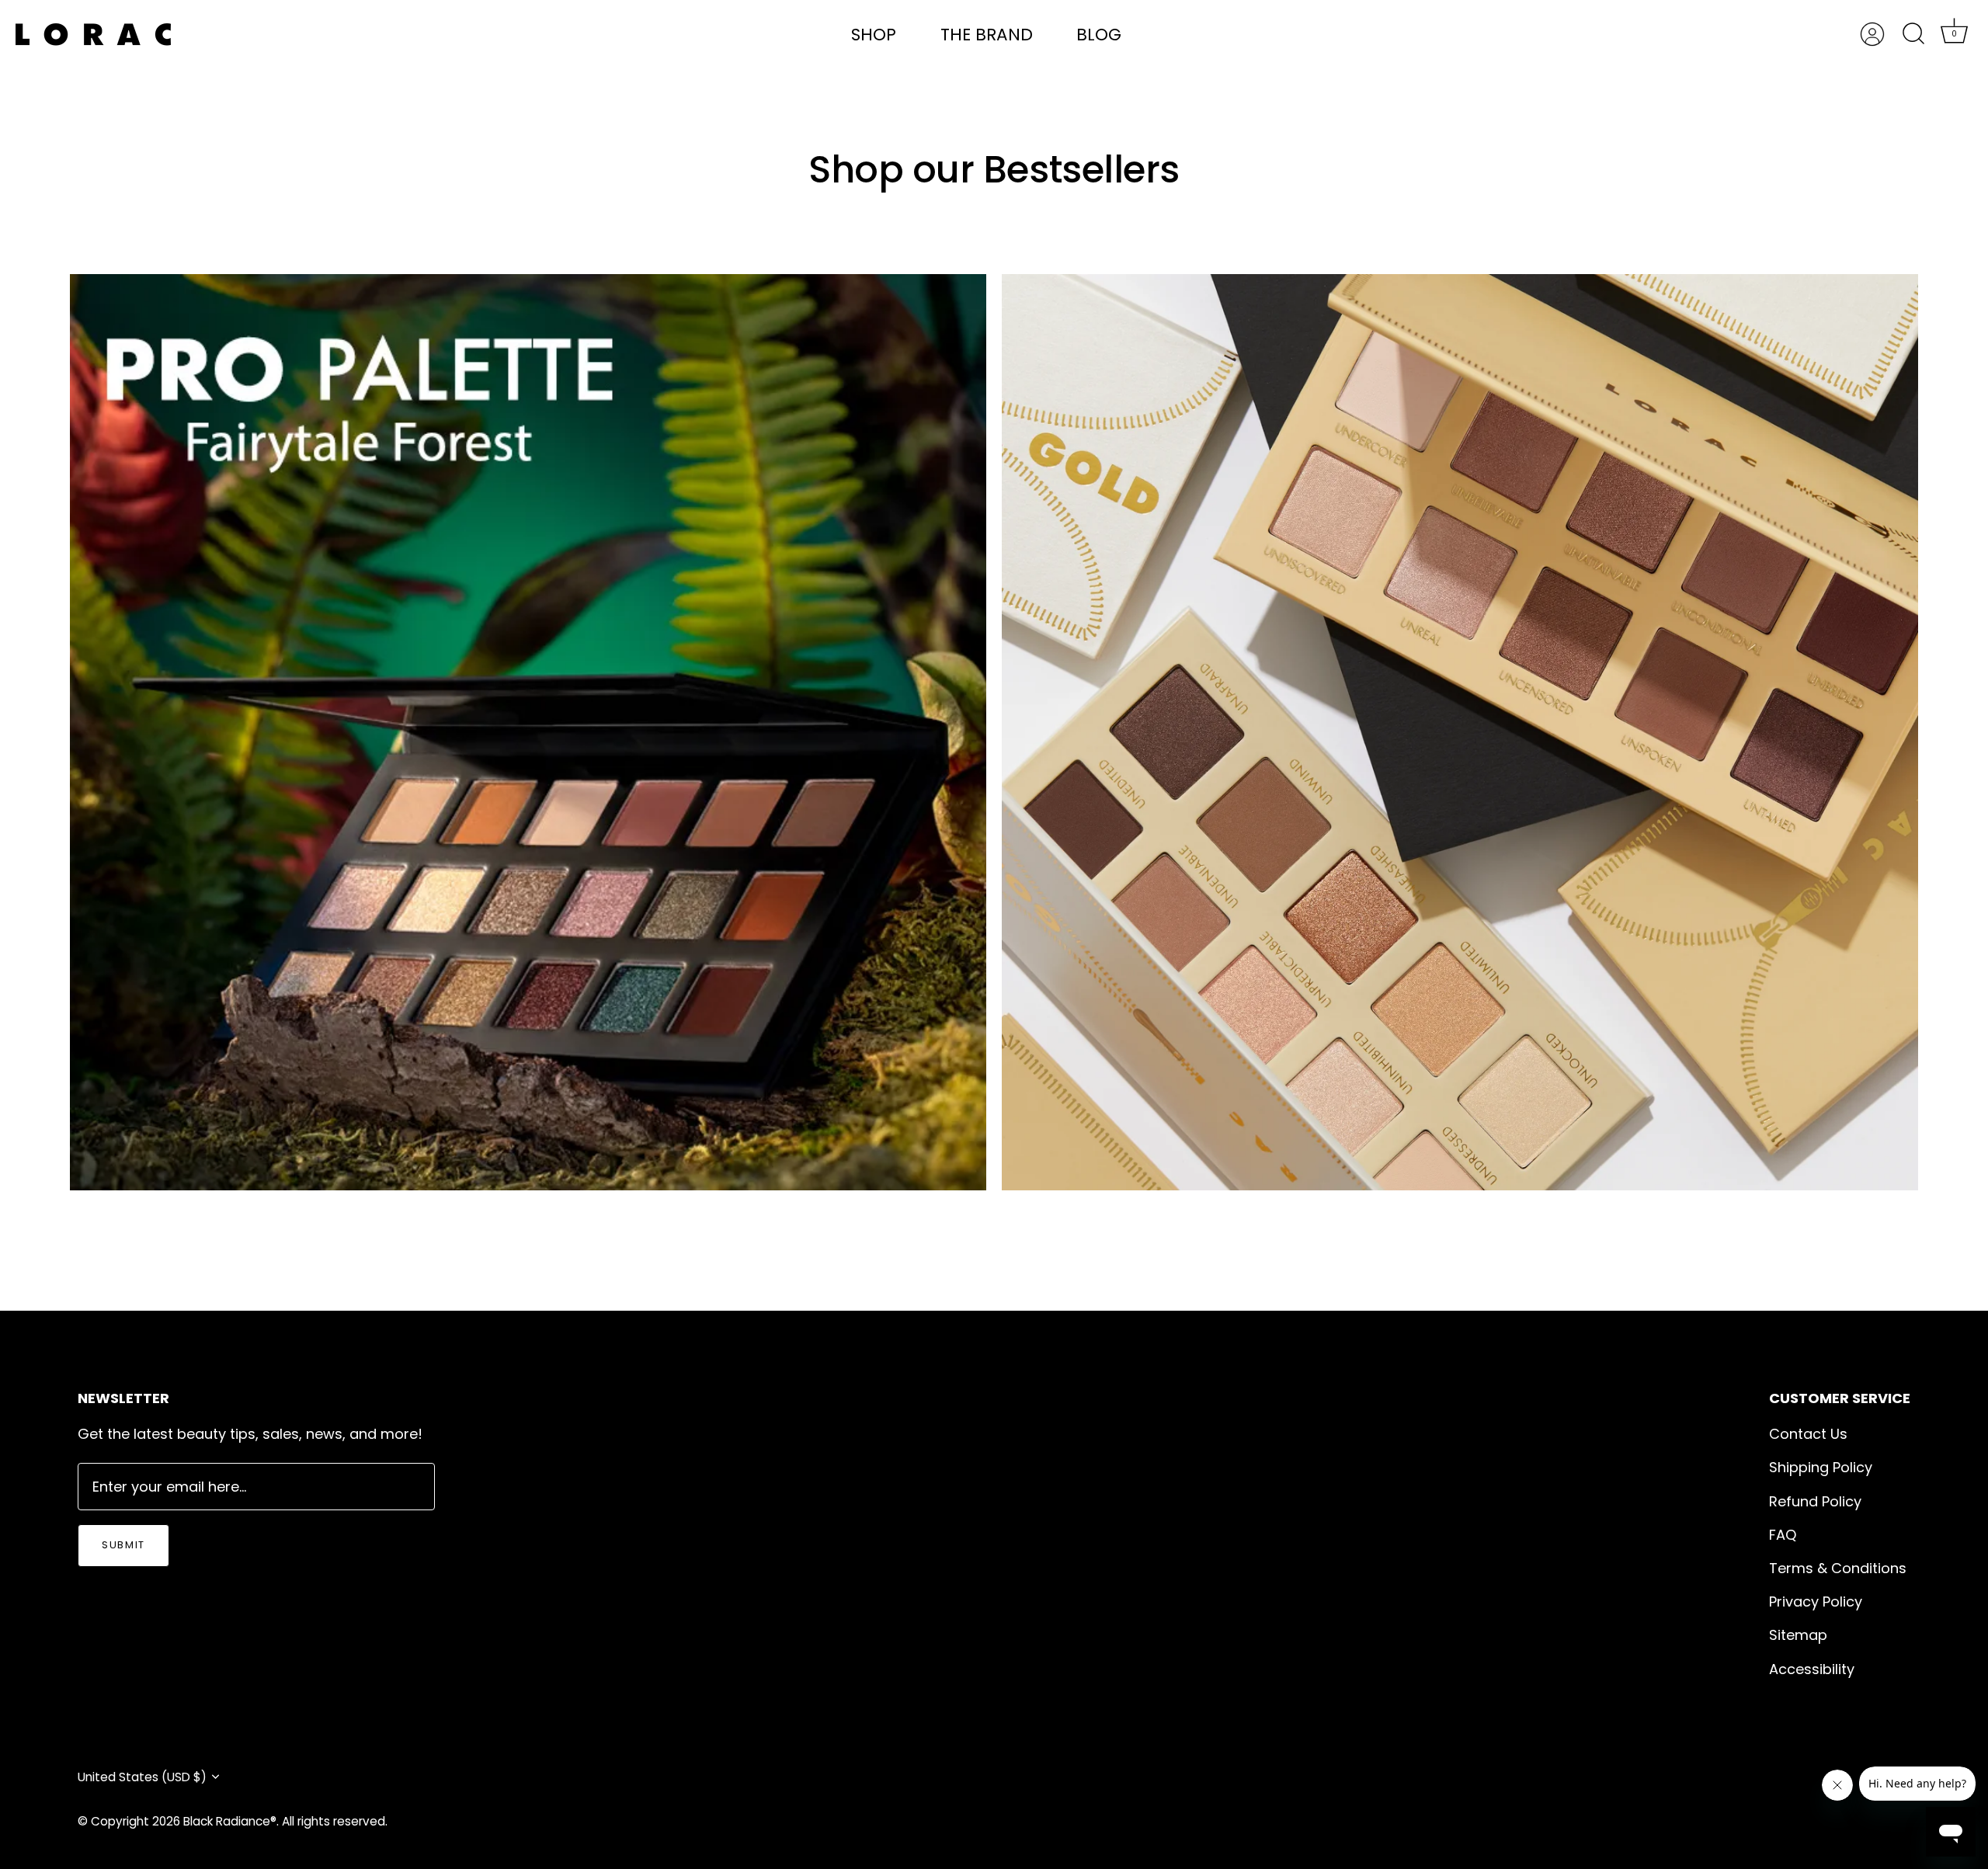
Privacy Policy (1816, 1602)
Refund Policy (1815, 1501)
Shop (874, 35)
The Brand (987, 35)
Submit (123, 1545)
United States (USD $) (142, 1777)
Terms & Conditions (1838, 1568)
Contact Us (1808, 1434)
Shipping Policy (1821, 1467)
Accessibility (1812, 1669)
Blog (1099, 35)
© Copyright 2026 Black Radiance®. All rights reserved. (233, 1821)
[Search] (1913, 34)
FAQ (1783, 1535)
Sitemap (1798, 1635)
